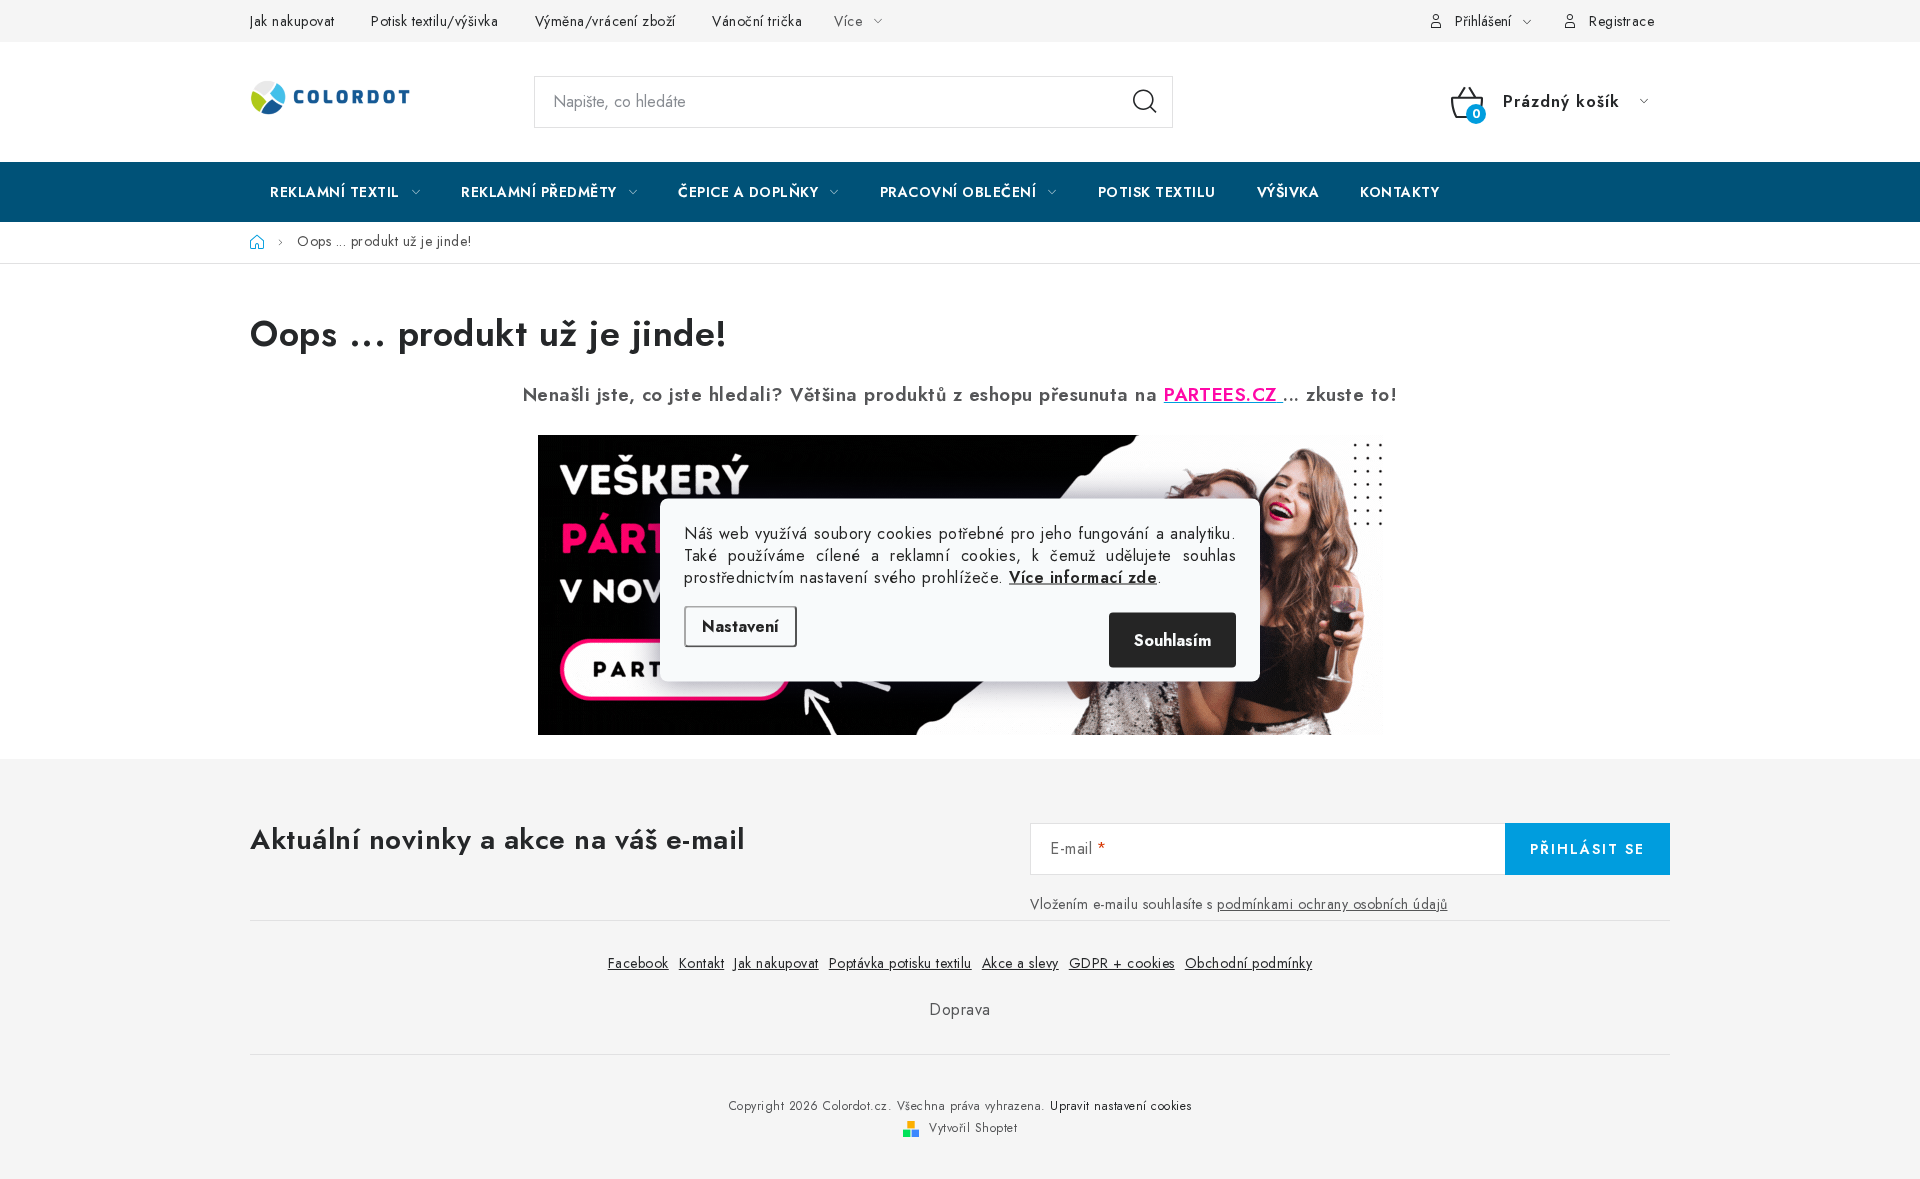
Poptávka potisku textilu (900, 963)
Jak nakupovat (292, 21)
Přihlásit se (1587, 849)
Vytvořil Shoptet (973, 1128)
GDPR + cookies (1122, 963)
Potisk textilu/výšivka (434, 21)
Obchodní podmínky (1249, 963)
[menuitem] (345, 192)
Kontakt (702, 963)
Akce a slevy (1020, 963)
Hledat (1145, 102)
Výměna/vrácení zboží (605, 21)
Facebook (638, 963)
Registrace (1621, 21)
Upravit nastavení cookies (1121, 1106)
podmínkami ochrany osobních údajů (1332, 904)
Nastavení (740, 625)
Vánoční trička (757, 21)
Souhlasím (1172, 639)
